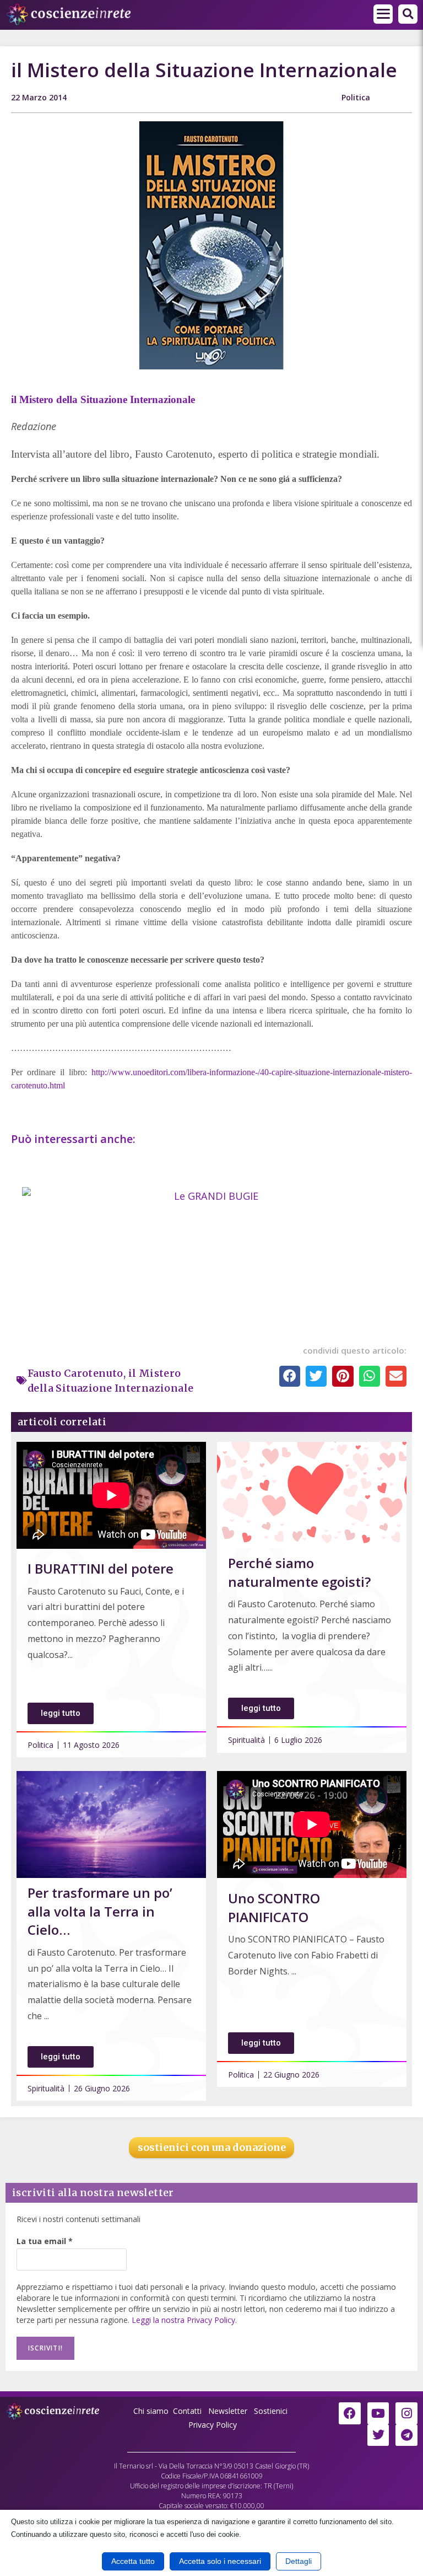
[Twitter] (378, 2435)
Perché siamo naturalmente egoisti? (299, 1572)
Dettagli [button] (299, 2561)
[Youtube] (378, 2413)
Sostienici (272, 2411)
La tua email (45, 2241)
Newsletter (228, 2411)
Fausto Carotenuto (75, 1373)
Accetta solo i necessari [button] (220, 2561)
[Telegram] (406, 2435)
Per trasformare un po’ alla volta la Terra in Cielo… (100, 1911)
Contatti (187, 2411)
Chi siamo (151, 2411)
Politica (356, 97)
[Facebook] (350, 2413)
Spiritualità (246, 1740)
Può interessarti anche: (75, 1139)
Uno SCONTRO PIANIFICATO (274, 1907)
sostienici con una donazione (212, 2147)
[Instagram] (406, 2413)
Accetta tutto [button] (133, 2561)
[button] (383, 14)
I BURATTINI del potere (101, 1568)
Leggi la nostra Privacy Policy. (184, 2320)
